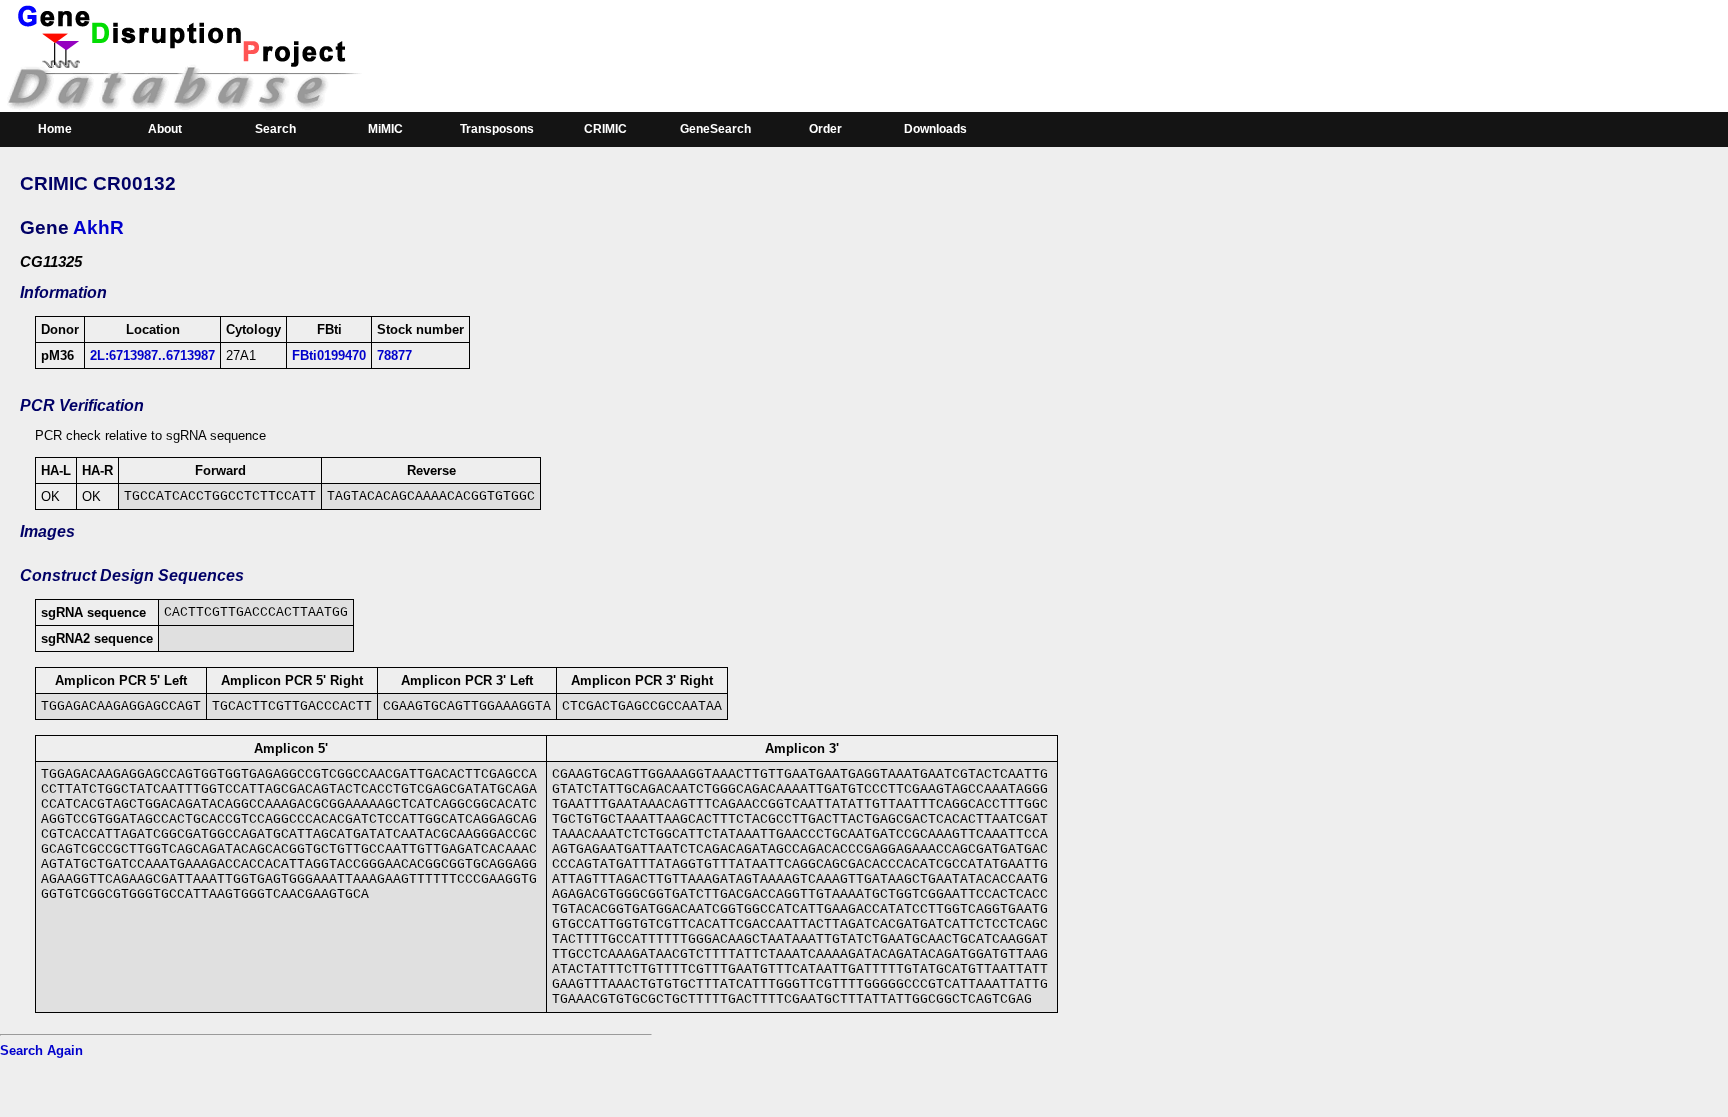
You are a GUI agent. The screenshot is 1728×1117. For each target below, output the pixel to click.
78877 (394, 355)
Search (275, 129)
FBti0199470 (329, 355)
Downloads (935, 129)
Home (55, 129)
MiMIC (385, 129)
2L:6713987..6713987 (152, 355)
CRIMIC (605, 129)
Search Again (41, 1050)
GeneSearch (715, 129)
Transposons (497, 129)
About (165, 129)
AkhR (98, 227)
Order (825, 129)
